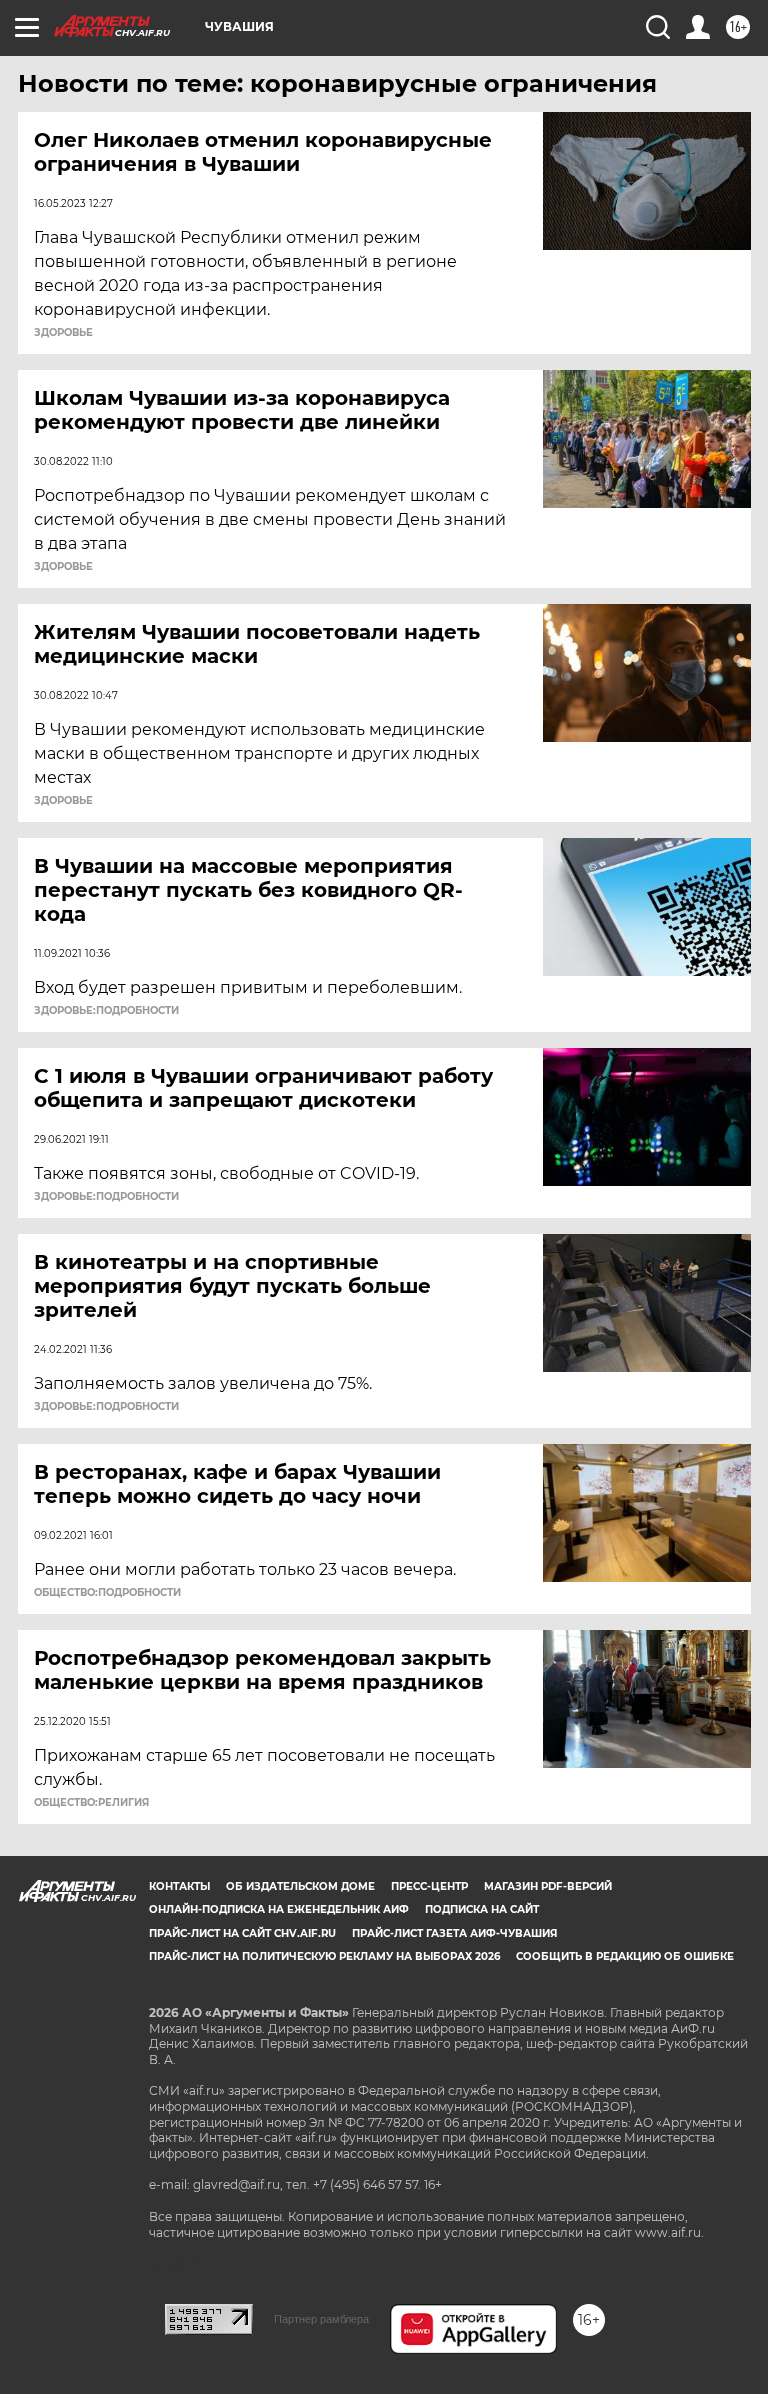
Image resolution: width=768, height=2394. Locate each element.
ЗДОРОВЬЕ (63, 333)
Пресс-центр (429, 1886)
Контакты (179, 1886)
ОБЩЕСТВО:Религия (91, 1803)
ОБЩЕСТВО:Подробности (107, 1593)
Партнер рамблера (321, 2319)
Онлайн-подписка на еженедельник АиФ (279, 1909)
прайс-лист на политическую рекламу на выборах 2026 (324, 1956)
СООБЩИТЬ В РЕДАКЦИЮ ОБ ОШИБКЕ (625, 1956)
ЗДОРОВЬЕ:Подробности (106, 1011)
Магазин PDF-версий (548, 1886)
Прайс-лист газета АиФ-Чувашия (454, 1933)
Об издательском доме (300, 1886)
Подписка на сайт (482, 1909)
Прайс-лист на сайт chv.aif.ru (242, 1933)
